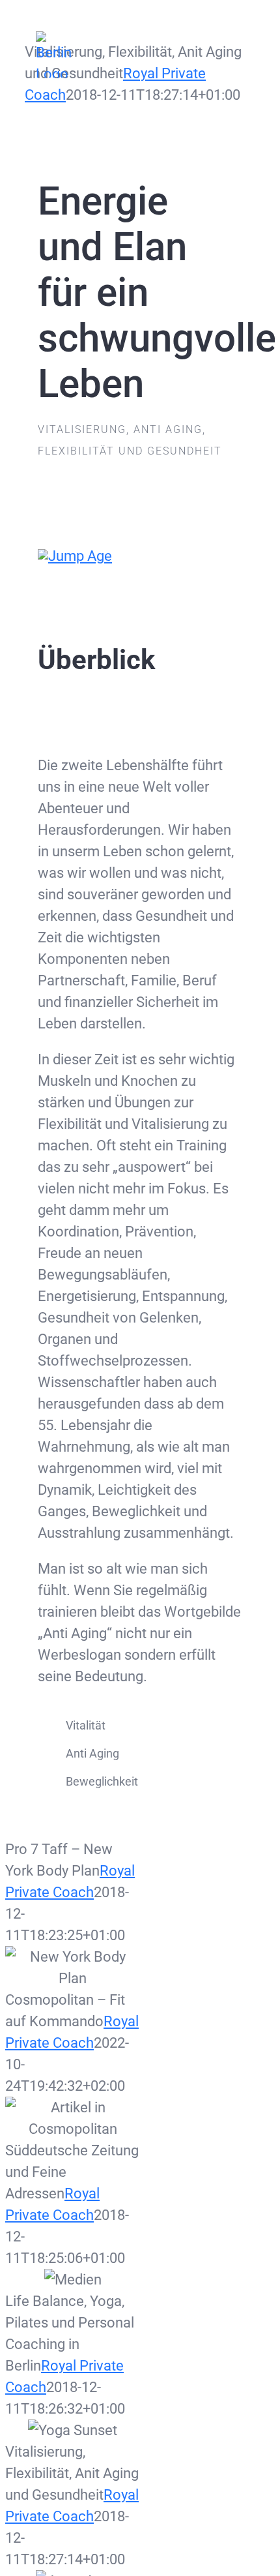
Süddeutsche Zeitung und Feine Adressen (73, 2280)
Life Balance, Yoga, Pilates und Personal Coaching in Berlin (73, 2430)
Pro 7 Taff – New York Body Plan (73, 1968)
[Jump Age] (75, 556)
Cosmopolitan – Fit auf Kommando (73, 2119)
